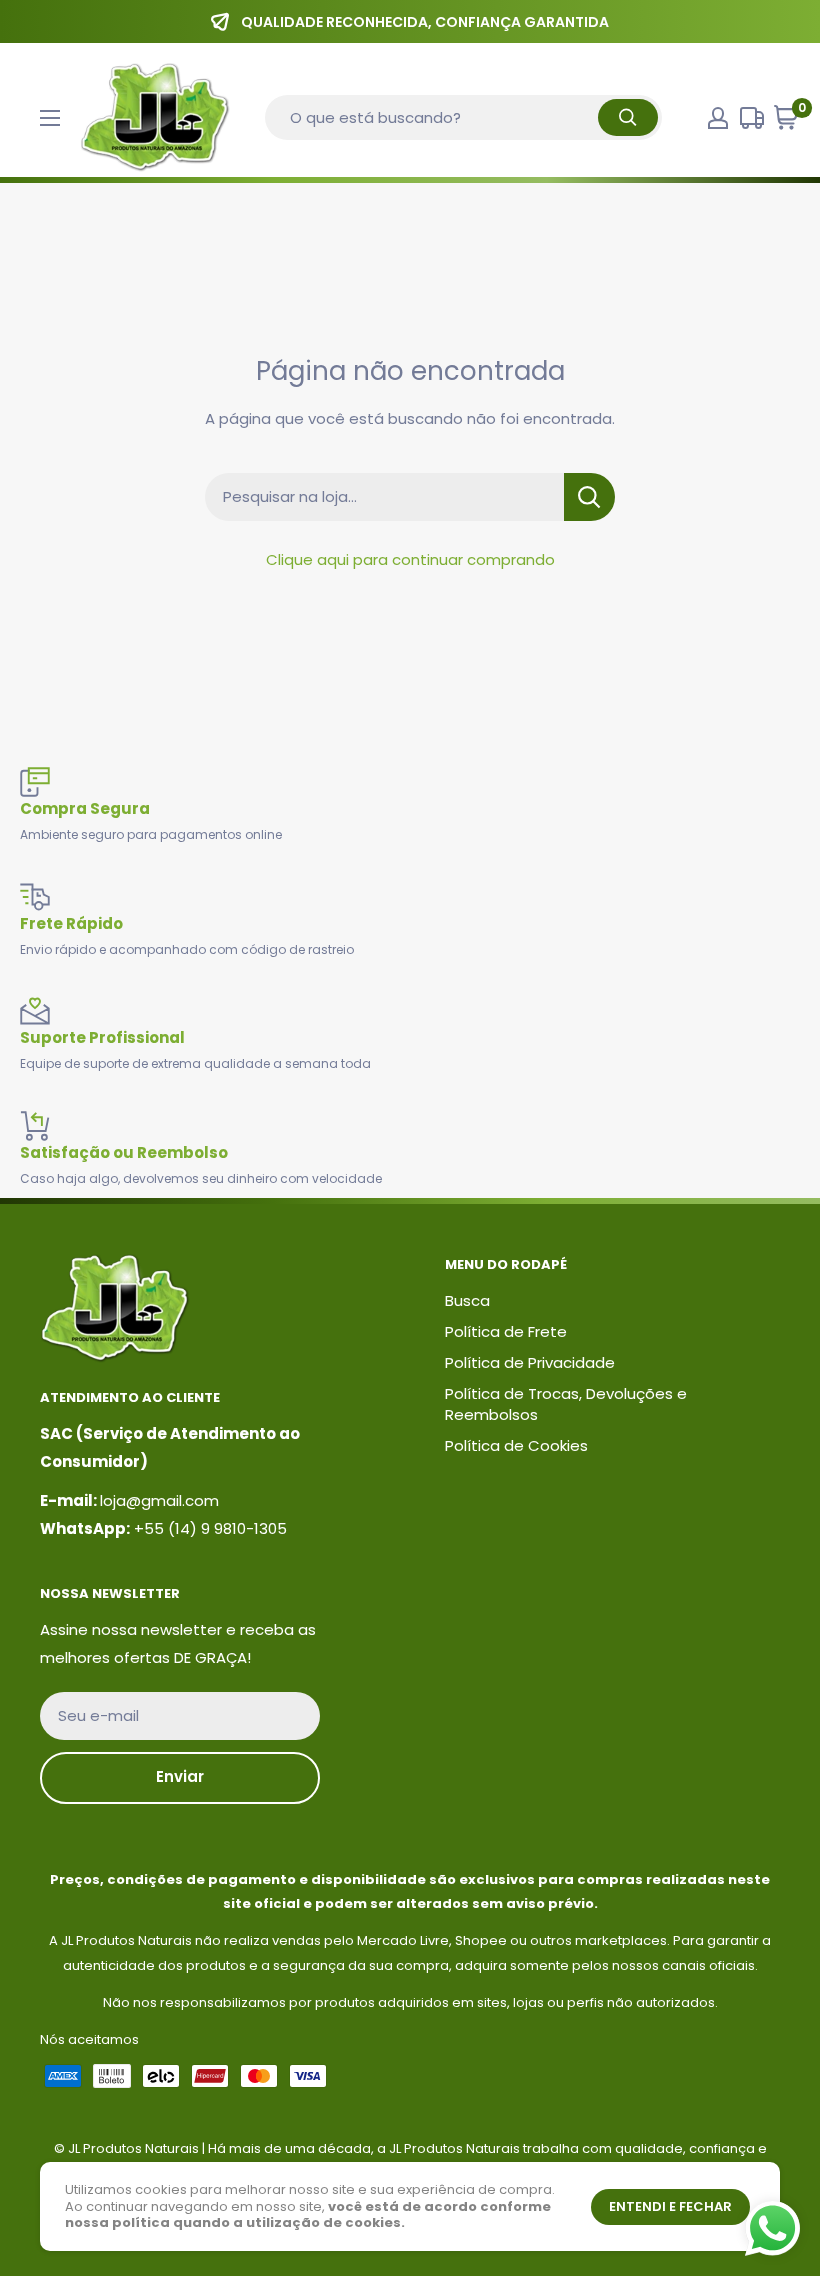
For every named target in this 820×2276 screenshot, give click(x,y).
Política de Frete (506, 1331)
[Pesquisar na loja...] (589, 497)
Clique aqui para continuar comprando (410, 559)
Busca (467, 1300)
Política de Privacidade (530, 1362)
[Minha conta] (718, 118)
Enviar (180, 1776)
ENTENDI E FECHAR (670, 2206)
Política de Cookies (516, 1445)
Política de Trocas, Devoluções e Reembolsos (566, 1404)
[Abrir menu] (50, 118)
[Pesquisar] (628, 117)
